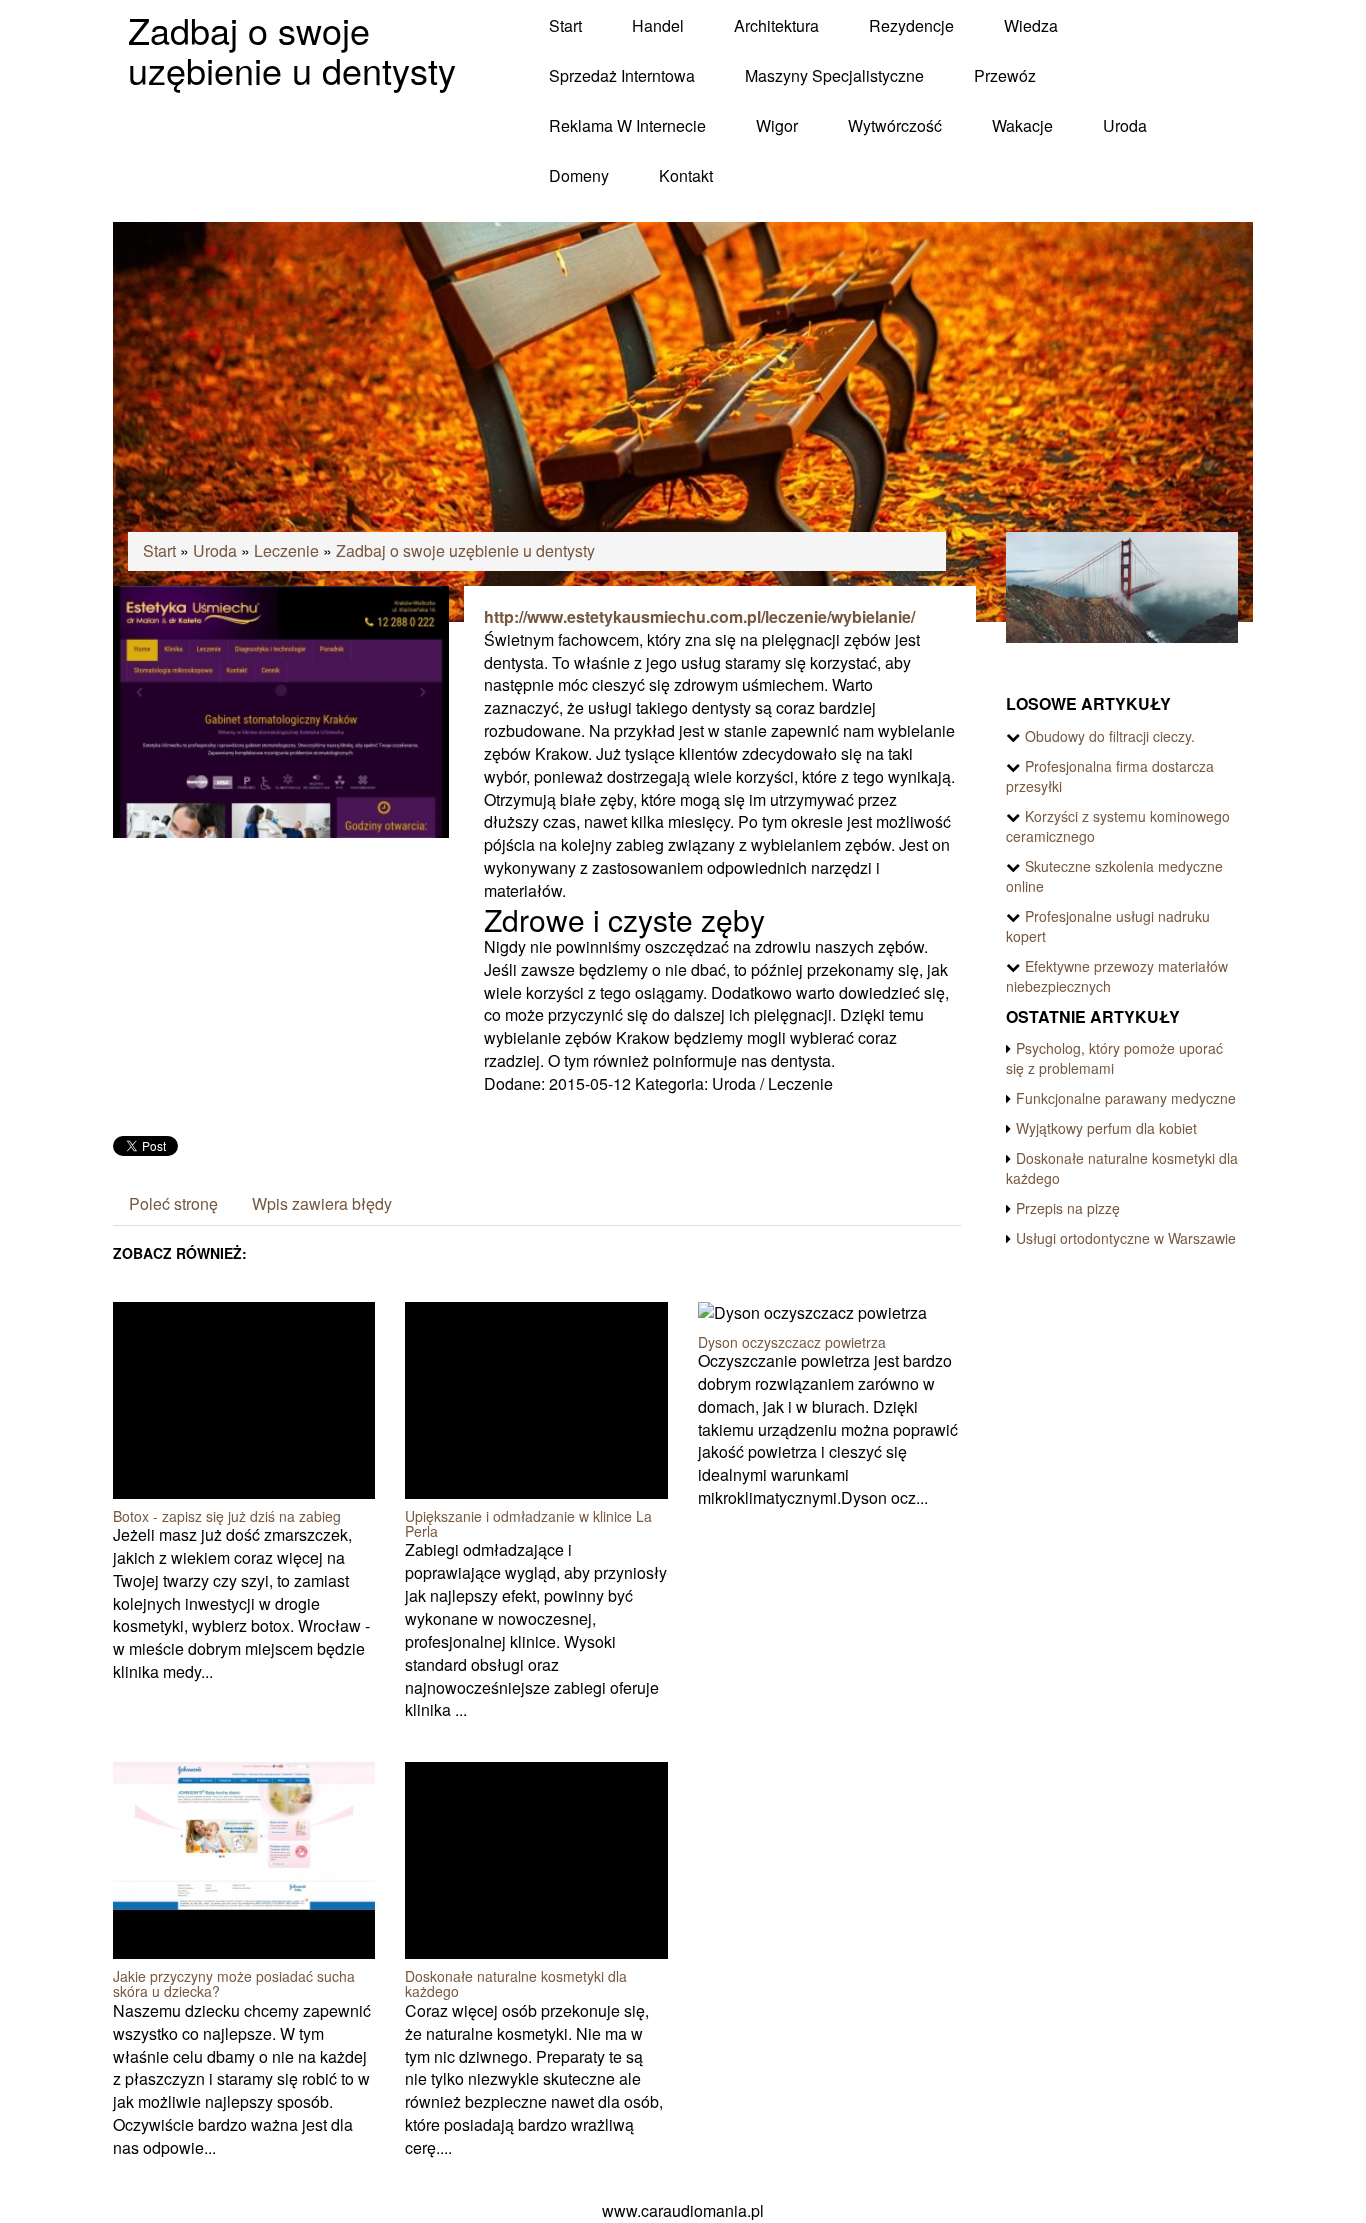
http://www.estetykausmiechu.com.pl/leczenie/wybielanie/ (699, 616)
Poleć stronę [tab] (173, 1203)
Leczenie (286, 550)
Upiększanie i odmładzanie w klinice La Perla (528, 1523)
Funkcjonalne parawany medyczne (1126, 1098)
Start (159, 550)
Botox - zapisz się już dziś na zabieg (227, 1516)
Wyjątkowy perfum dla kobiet (1106, 1128)
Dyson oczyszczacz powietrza (792, 1342)
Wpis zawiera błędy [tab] (322, 1203)
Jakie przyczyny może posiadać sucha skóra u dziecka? (234, 1983)
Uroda (215, 550)
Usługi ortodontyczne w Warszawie (1126, 1238)
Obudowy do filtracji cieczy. (1110, 736)
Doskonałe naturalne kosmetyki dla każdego (516, 1983)
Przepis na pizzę (1068, 1208)
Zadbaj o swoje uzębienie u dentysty (465, 550)
